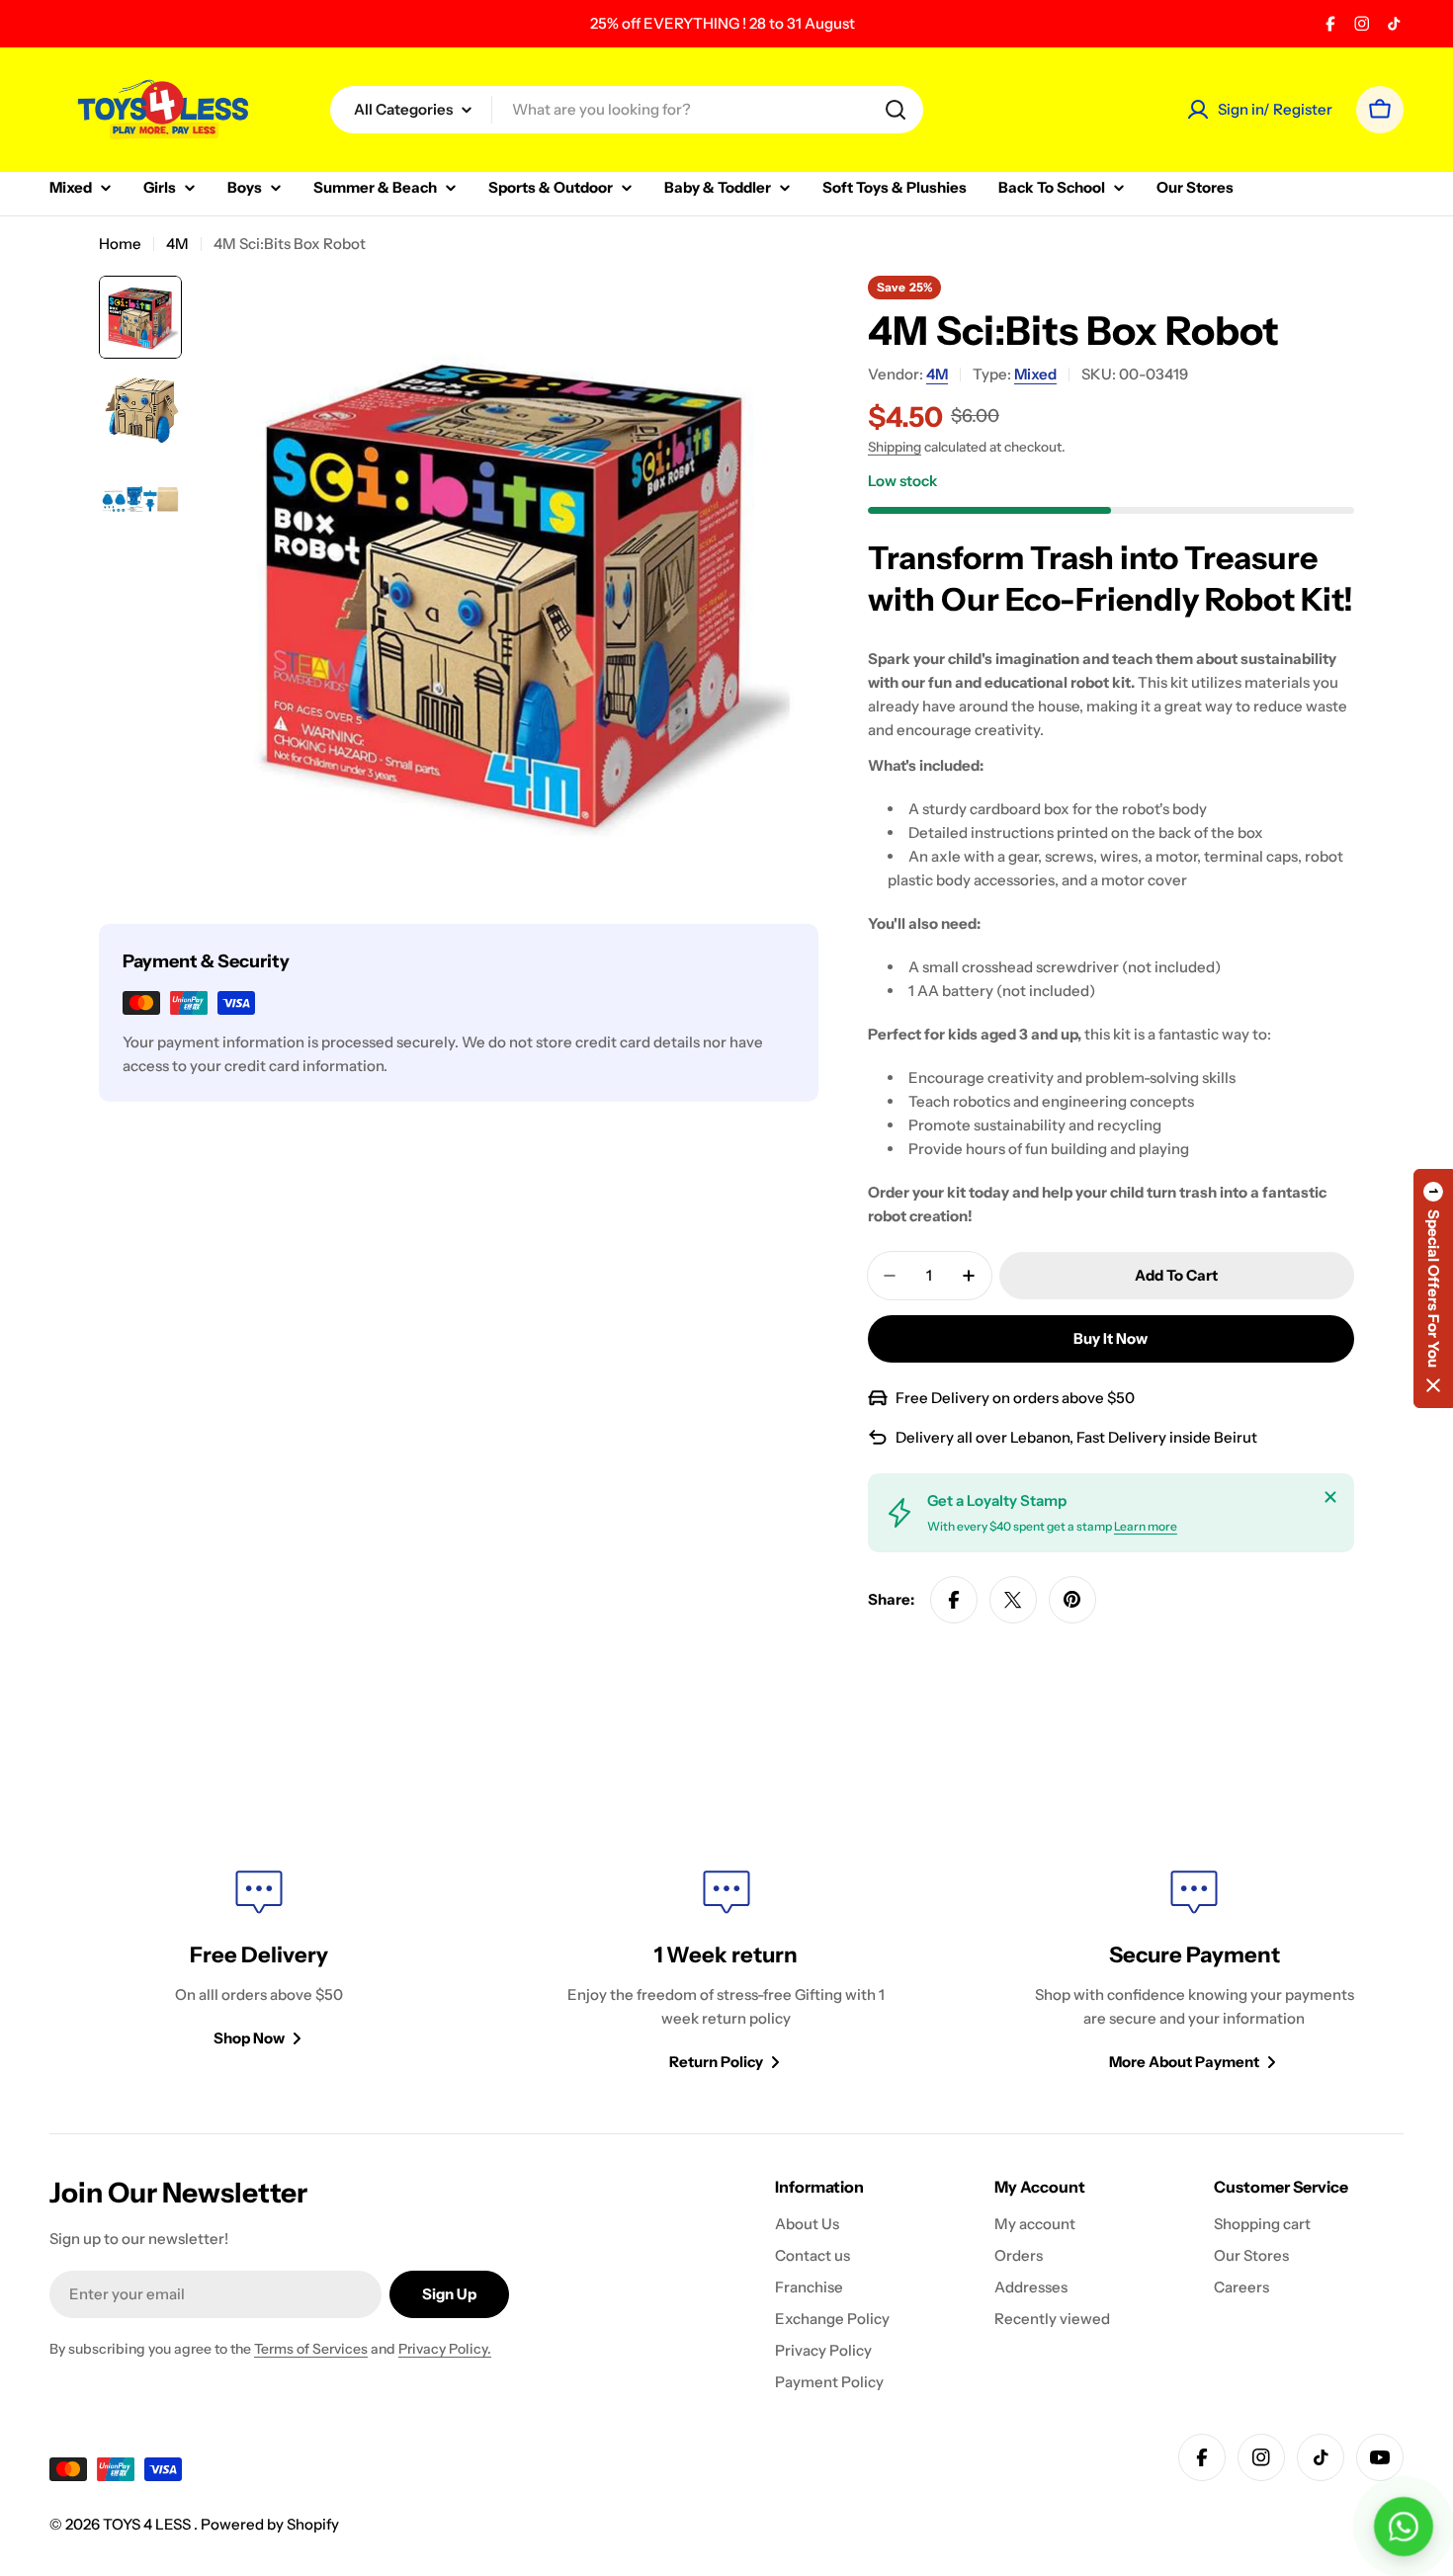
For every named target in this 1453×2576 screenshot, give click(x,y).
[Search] (896, 110)
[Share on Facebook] (954, 1600)
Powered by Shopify (270, 2524)
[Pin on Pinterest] (1072, 1600)
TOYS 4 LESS (148, 2524)
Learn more (1146, 1526)
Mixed (1035, 374)
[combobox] (627, 110)
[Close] (1330, 1497)
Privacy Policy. (445, 2349)
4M (177, 244)
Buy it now (1111, 1338)
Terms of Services (311, 2349)
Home (120, 244)
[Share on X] (1013, 1600)
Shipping (895, 447)
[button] (1433, 1288)
